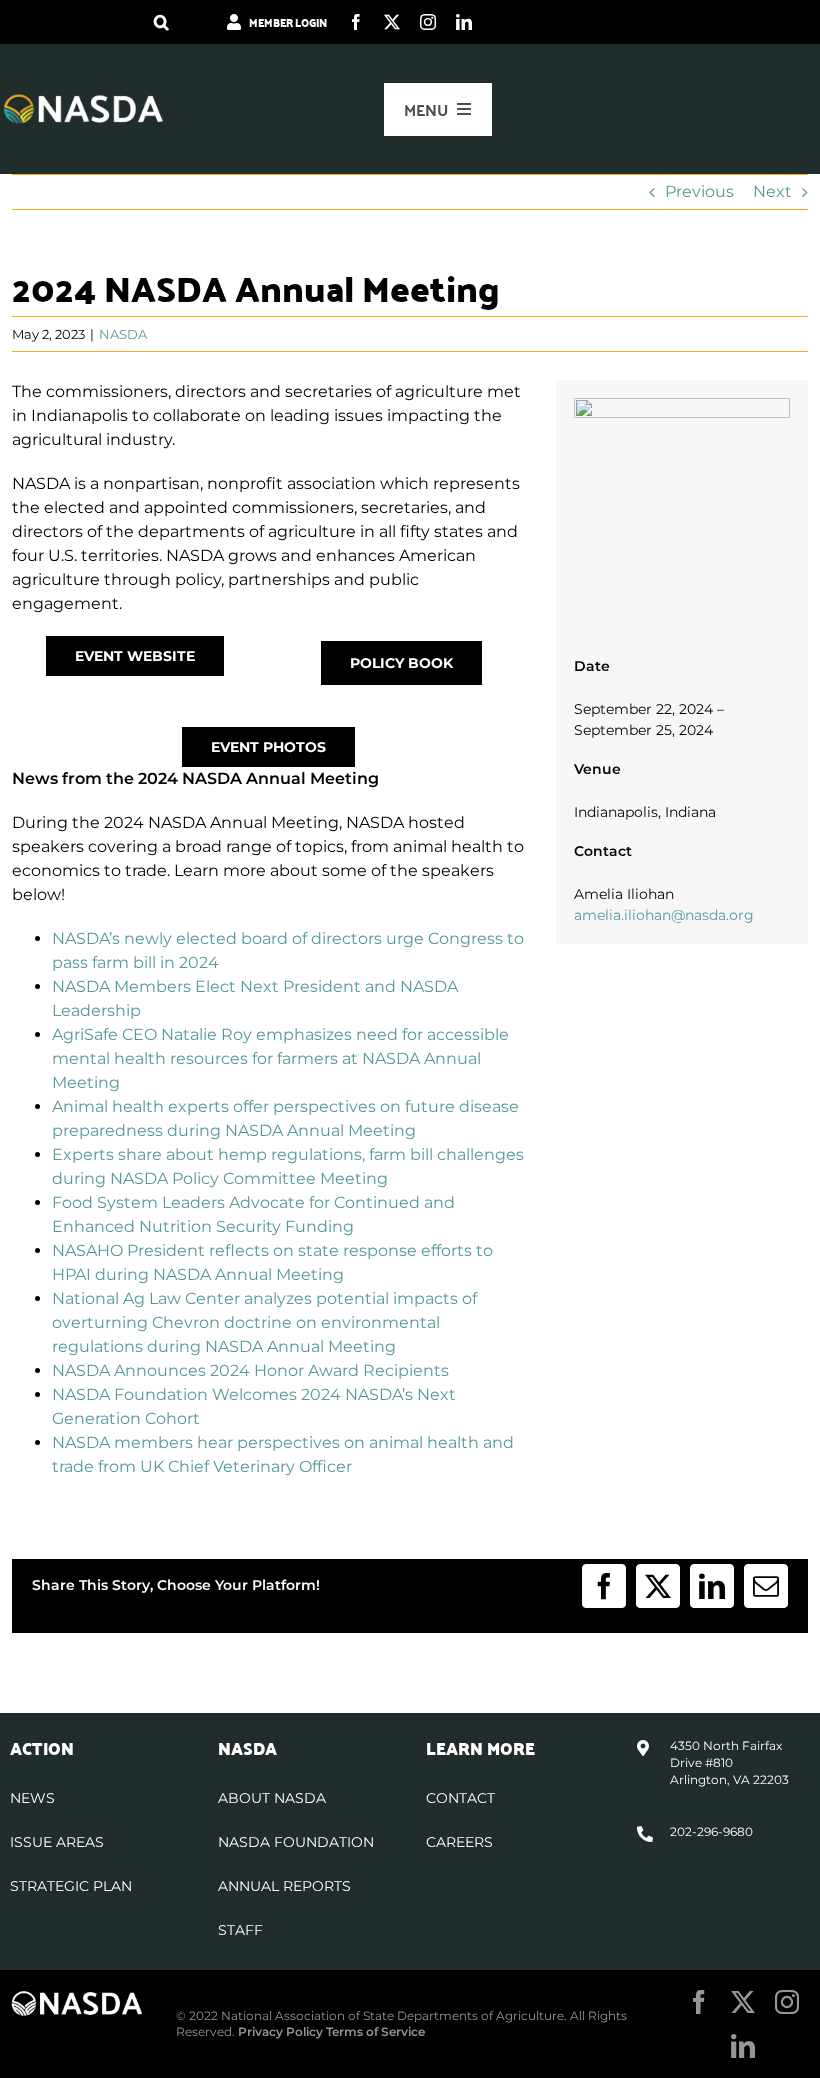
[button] (161, 22)
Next (772, 191)
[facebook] (356, 22)
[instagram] (428, 22)
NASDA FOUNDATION (296, 1842)
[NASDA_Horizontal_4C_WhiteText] (83, 100)
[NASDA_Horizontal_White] (77, 1997)
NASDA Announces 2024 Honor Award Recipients (250, 1370)
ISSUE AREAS (57, 1842)
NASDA (123, 334)
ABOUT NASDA (272, 1798)
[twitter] (392, 22)
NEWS (32, 1798)
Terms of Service (375, 2031)
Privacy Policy (280, 2031)
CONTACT (460, 1798)
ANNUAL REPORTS (284, 1886)
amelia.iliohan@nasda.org (664, 915)
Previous (699, 191)
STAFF (240, 1930)
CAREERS (459, 1842)
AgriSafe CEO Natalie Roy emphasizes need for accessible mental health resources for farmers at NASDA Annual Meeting (280, 1058)
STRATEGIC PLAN (71, 1886)
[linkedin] (464, 22)
